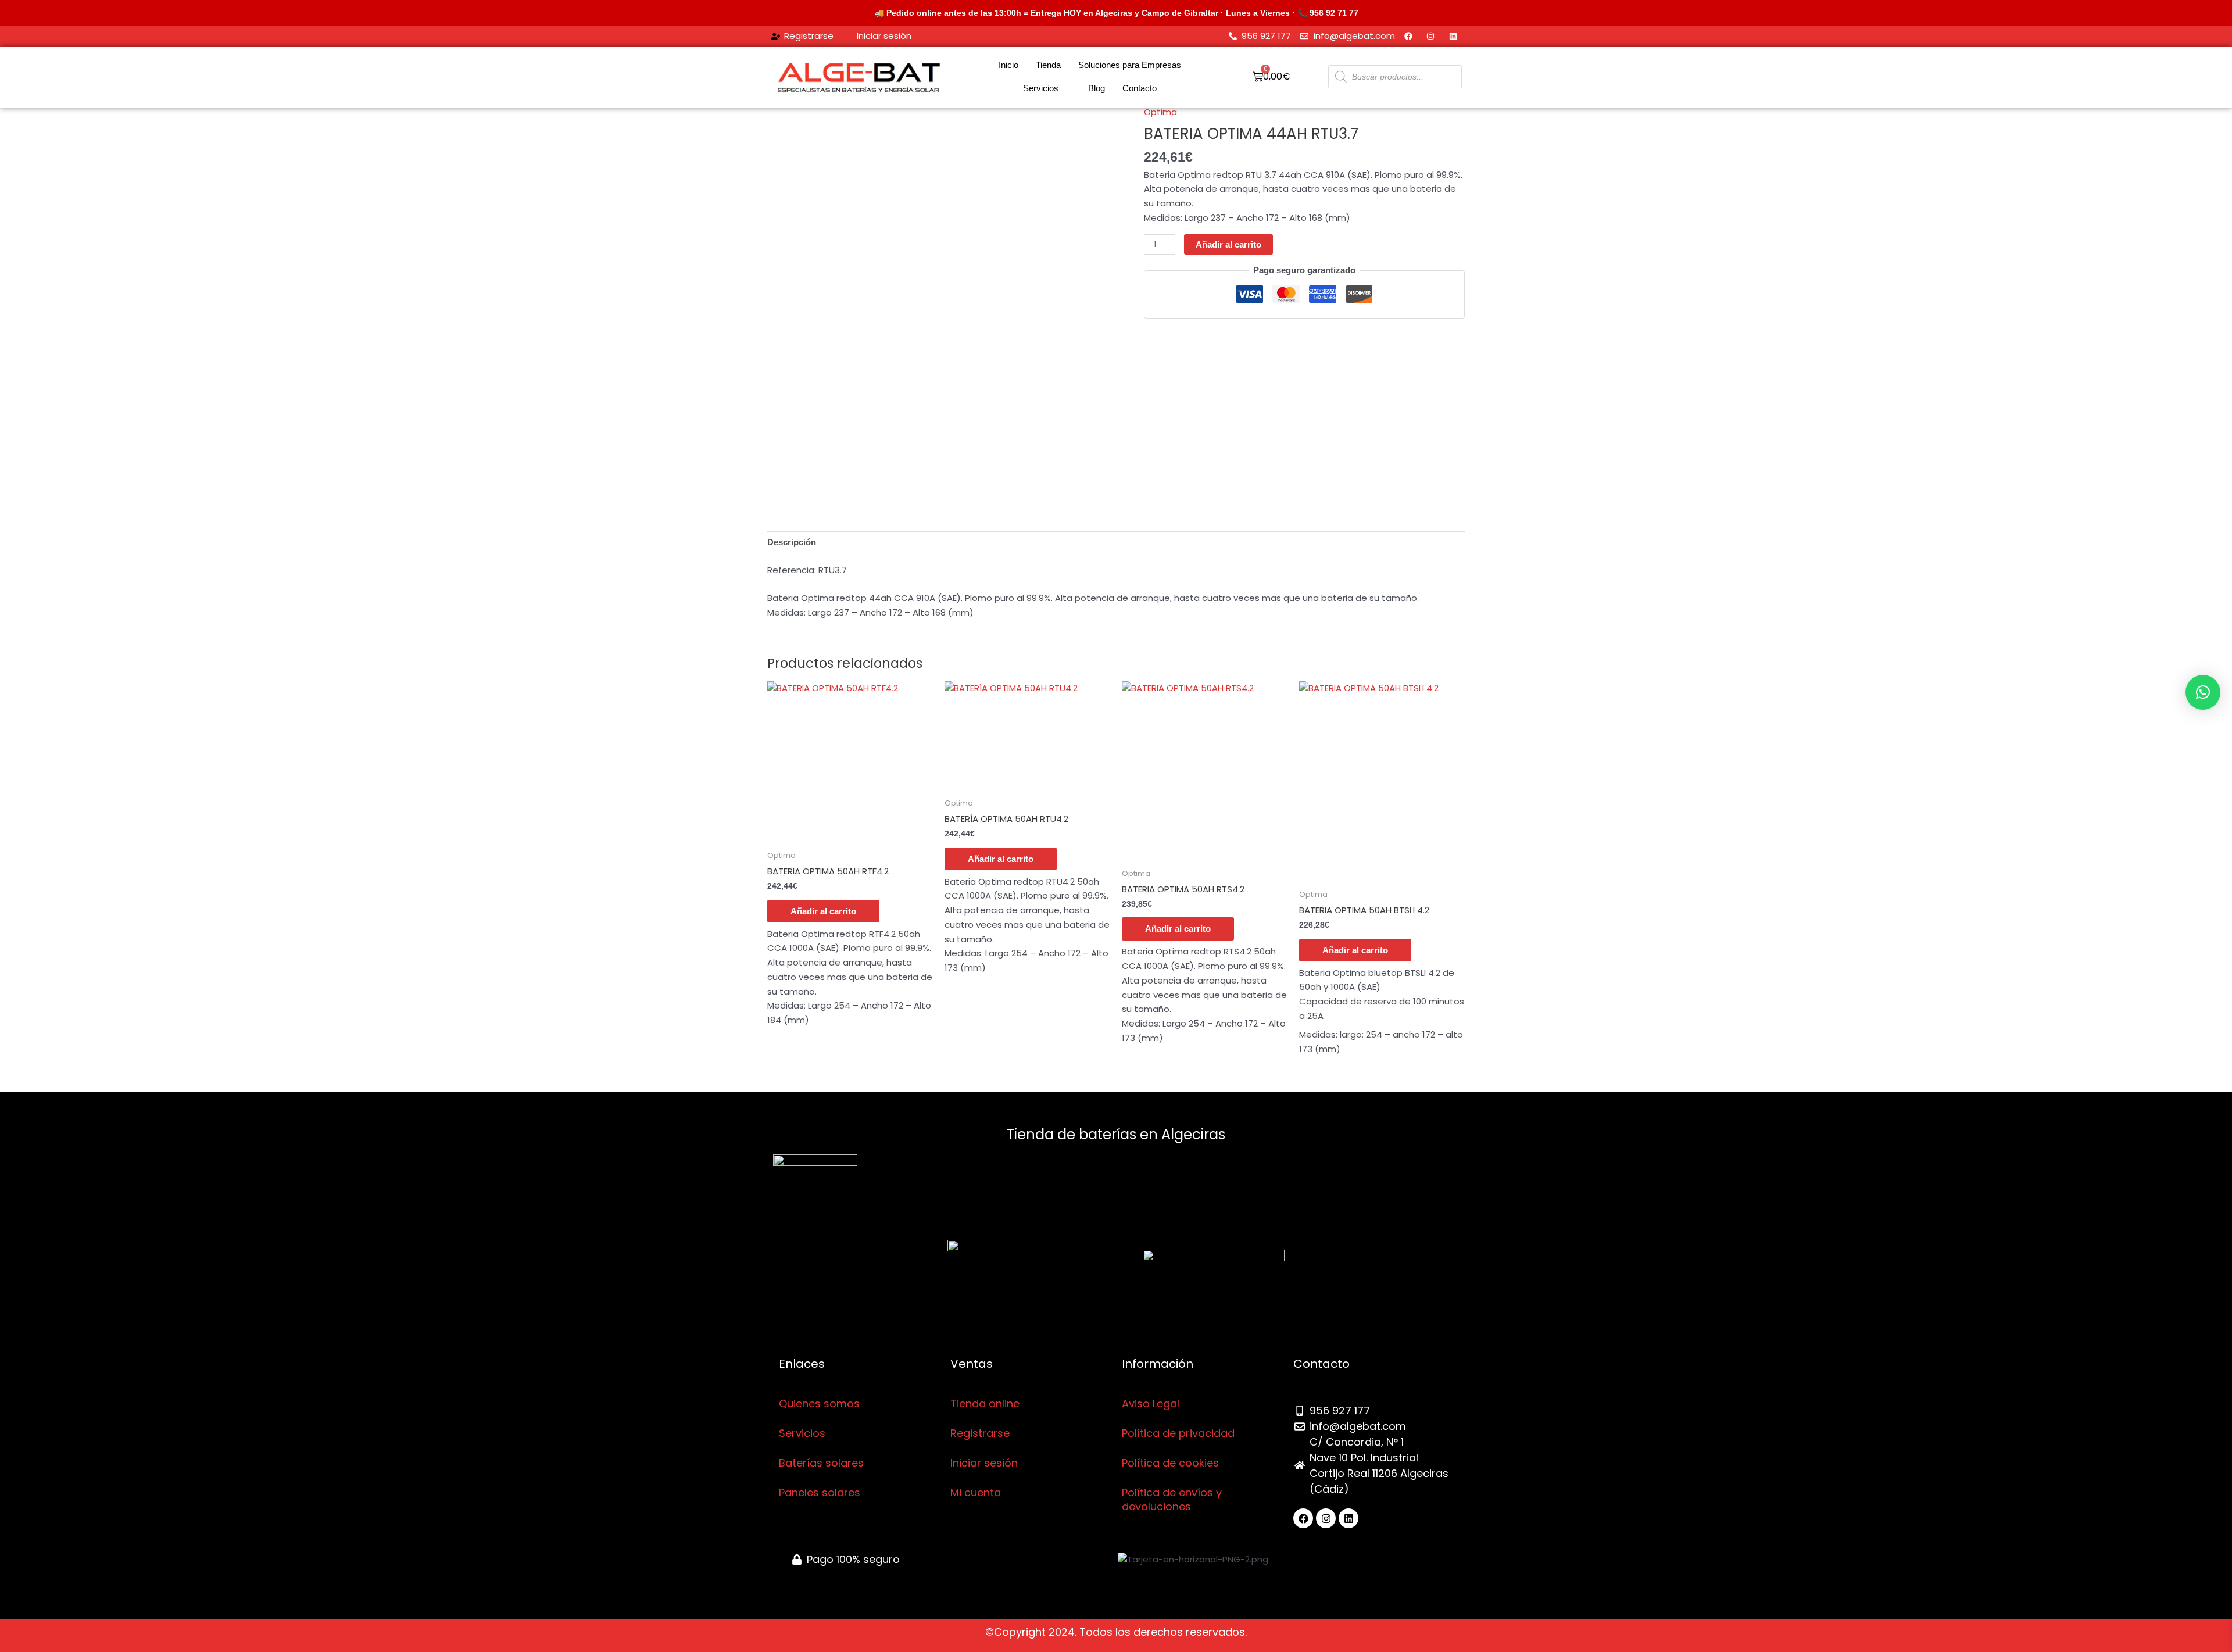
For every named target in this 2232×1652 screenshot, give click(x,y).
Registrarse (980, 1433)
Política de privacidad (1178, 1433)
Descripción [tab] (792, 542)
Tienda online (985, 1404)
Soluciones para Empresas (1130, 65)
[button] (2203, 692)
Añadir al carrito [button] (823, 911)
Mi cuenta (976, 1492)
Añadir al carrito (1228, 244)
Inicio (1008, 65)
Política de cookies (1170, 1463)
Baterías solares (821, 1463)
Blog (1097, 88)
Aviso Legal (1151, 1404)
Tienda (1048, 65)
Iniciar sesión (984, 1463)
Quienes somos (819, 1404)
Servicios (1041, 88)
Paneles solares (820, 1492)
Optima (1160, 112)
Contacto (1140, 88)
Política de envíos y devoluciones (1172, 1499)
